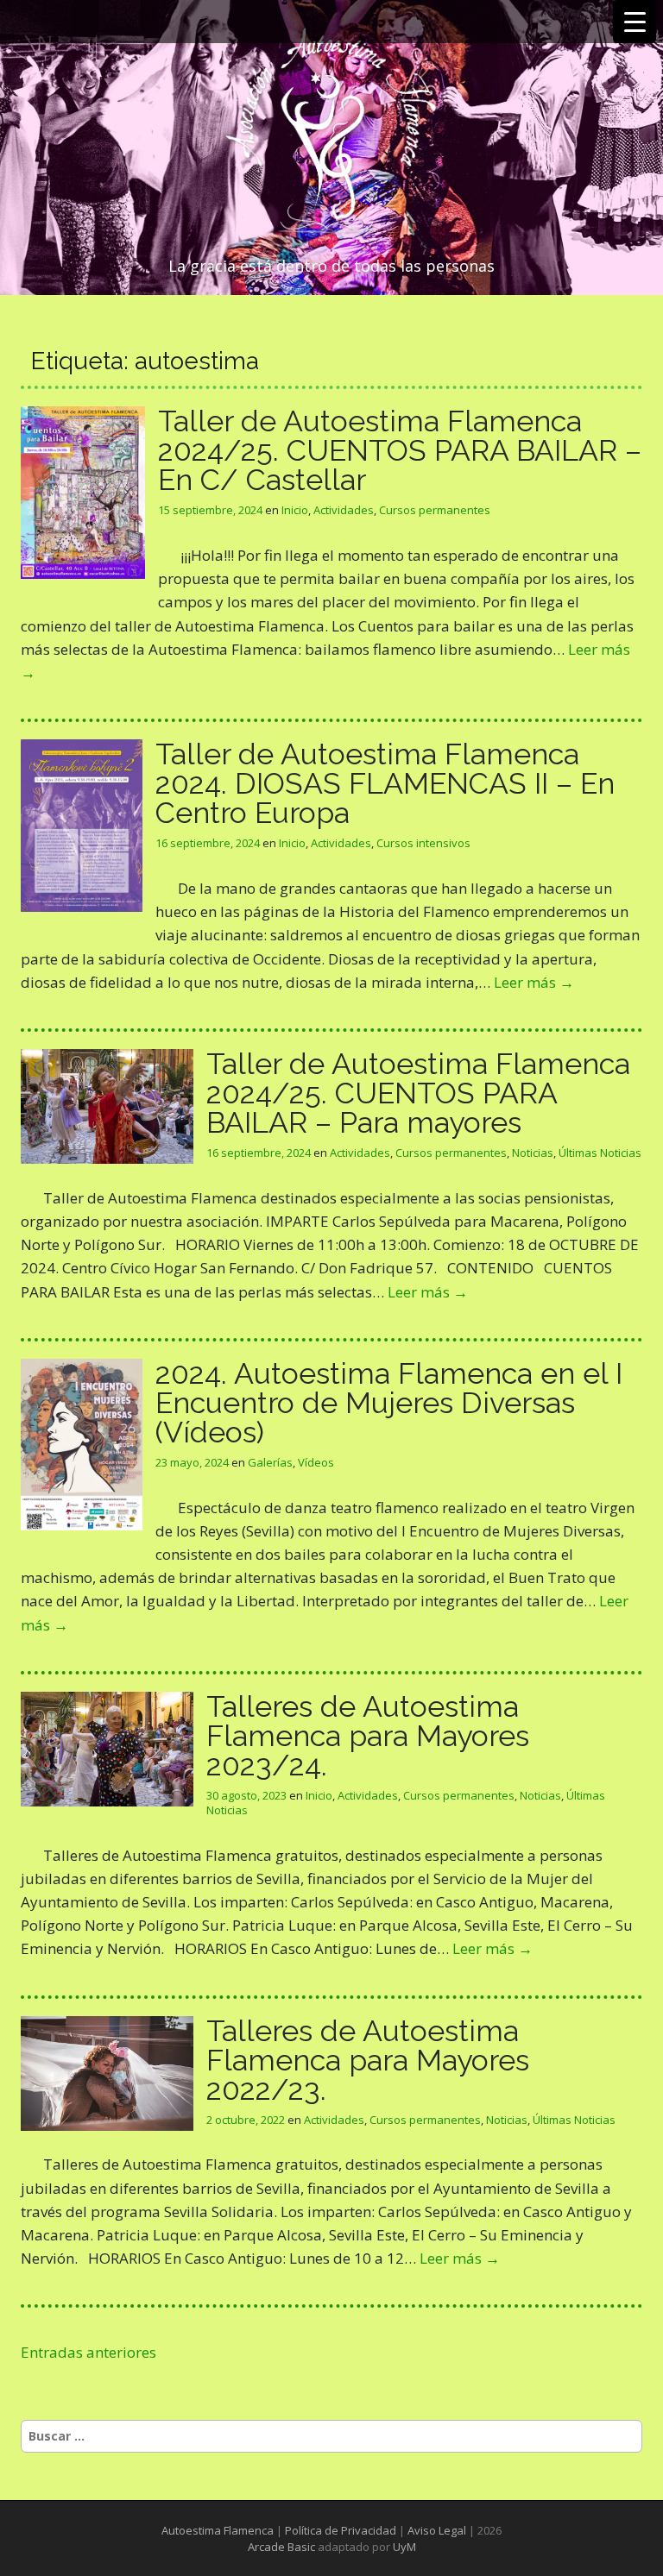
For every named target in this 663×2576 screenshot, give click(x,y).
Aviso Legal (437, 2530)
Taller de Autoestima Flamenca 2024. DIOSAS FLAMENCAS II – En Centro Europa (385, 783)
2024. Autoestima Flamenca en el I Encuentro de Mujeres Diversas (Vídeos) (389, 1403)
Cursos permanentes (435, 510)
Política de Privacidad (341, 2530)
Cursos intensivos (423, 843)
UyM (404, 2547)
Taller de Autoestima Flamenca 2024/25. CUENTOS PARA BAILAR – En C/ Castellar (400, 450)
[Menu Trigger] (635, 22)
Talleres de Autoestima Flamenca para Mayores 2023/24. (368, 1736)
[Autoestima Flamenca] (331, 131)
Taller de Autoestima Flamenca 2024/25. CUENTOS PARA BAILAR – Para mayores (418, 1093)
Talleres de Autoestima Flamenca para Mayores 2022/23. (368, 2060)
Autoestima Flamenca (218, 2530)
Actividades (344, 510)
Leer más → (534, 982)
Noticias (533, 1153)
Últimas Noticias (600, 1153)
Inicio (295, 510)
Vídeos (316, 1462)
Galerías (270, 1462)
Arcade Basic (281, 2547)
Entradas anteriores (88, 2352)
